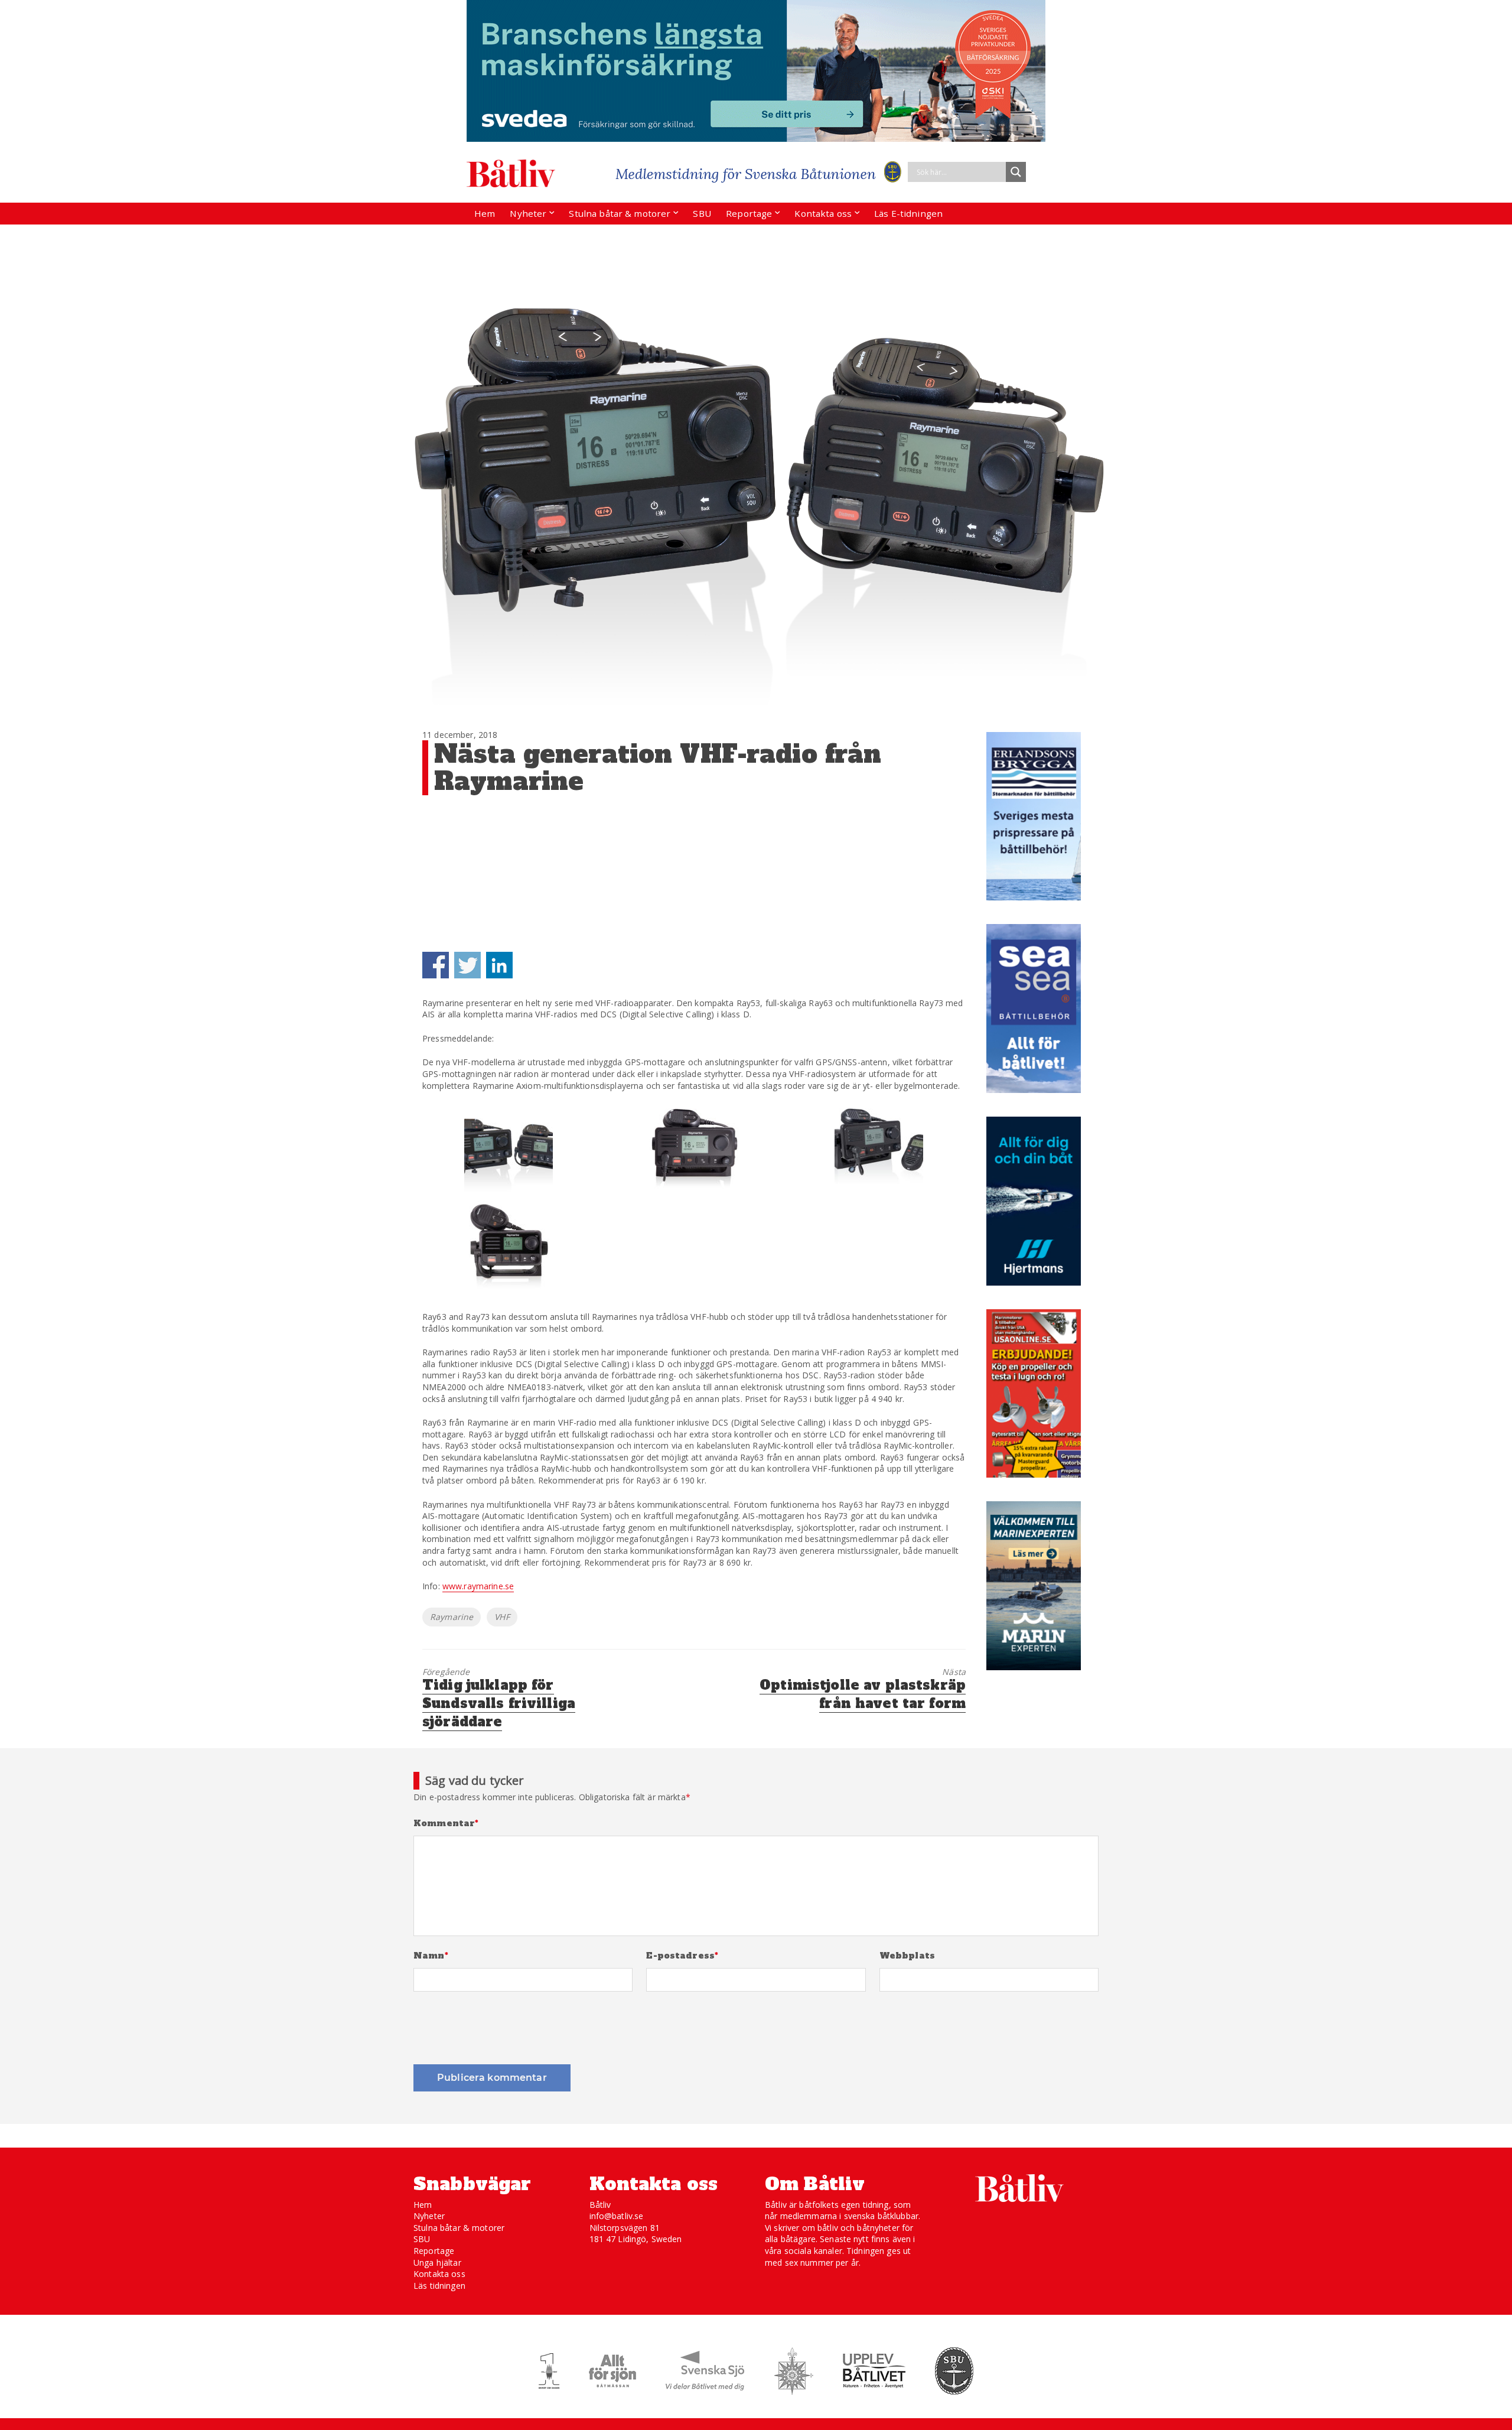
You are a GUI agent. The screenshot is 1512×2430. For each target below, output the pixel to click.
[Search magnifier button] (1016, 172)
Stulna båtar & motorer (620, 213)
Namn (431, 1956)
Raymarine (452, 1617)
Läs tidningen (439, 2286)
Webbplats (907, 1956)
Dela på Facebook (436, 965)
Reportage (749, 213)
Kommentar (446, 1824)
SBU (702, 213)
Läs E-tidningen (908, 213)
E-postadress (682, 1956)
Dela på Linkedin (499, 965)
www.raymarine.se (478, 1586)
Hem (485, 213)
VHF (502, 1617)
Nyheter (528, 213)
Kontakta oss (823, 213)
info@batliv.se (617, 2216)
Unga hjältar (437, 2263)
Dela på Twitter (467, 965)
